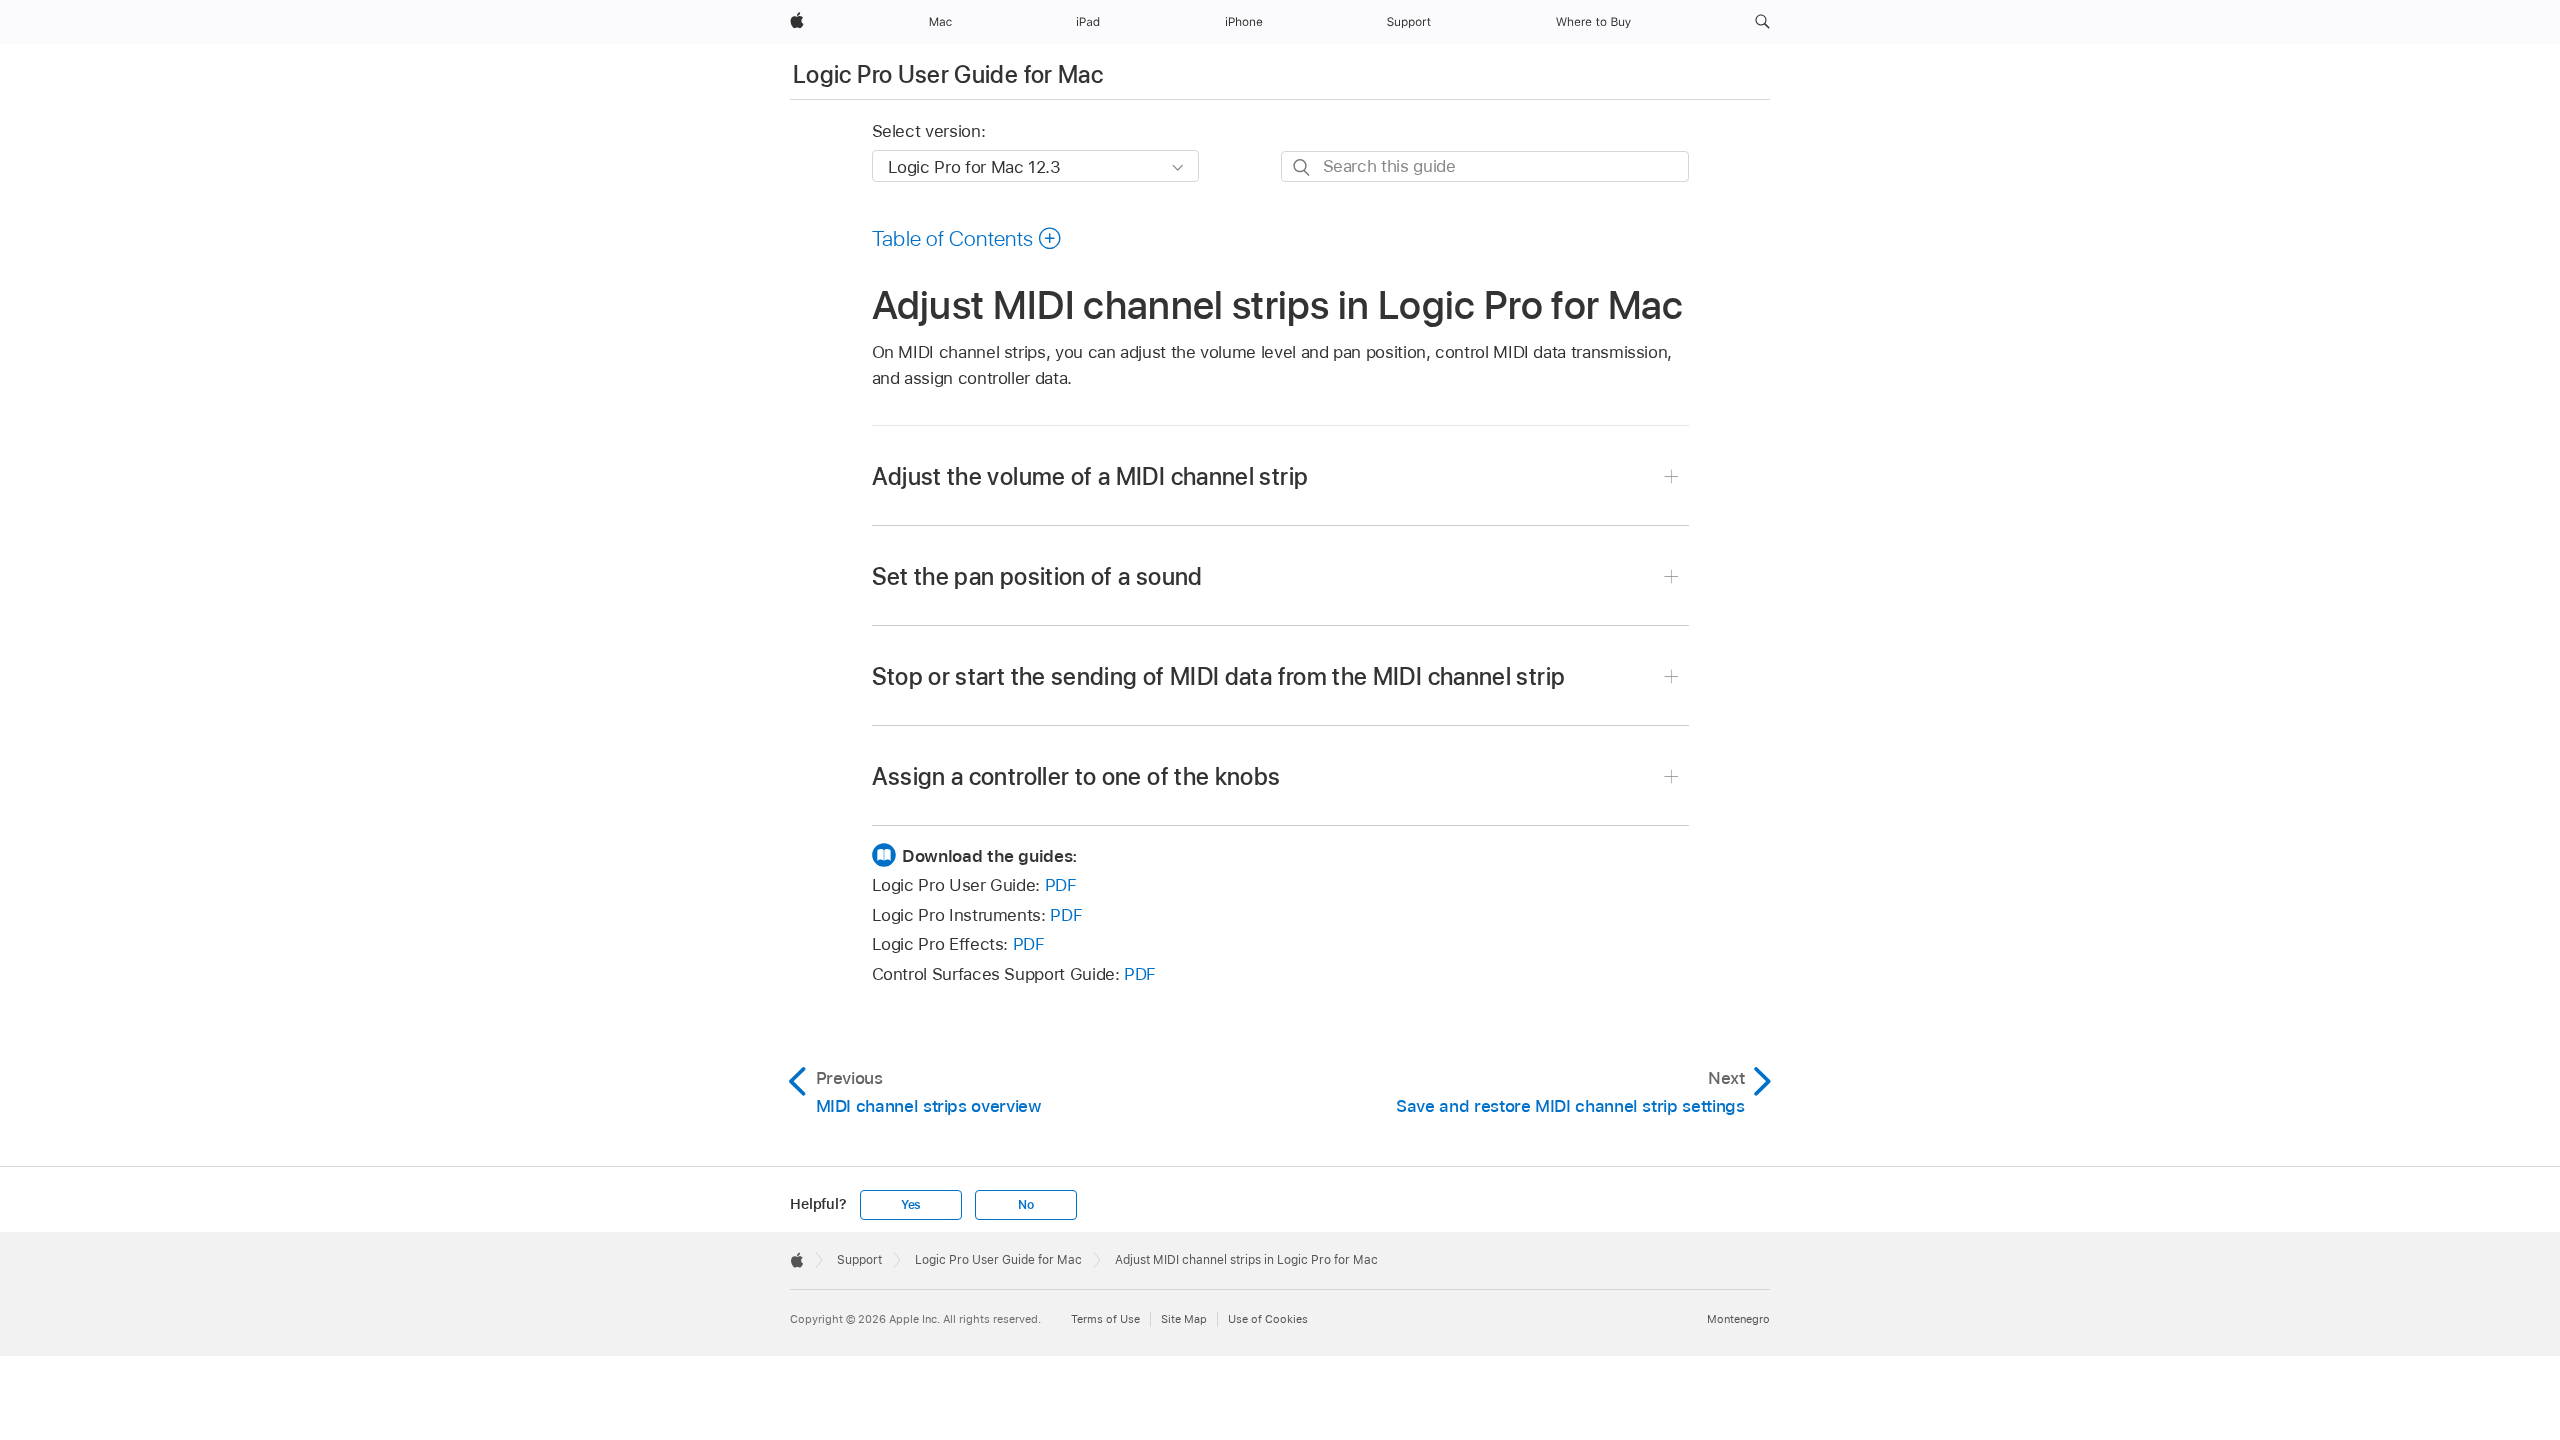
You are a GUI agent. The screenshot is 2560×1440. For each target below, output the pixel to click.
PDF (1061, 885)
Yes (911, 1205)
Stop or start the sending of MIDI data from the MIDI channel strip (1219, 676)
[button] (1762, 22)
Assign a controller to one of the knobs (1076, 776)
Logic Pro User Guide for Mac (948, 74)
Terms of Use (1105, 1319)
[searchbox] (1485, 166)
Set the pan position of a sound (1037, 576)
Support (859, 1260)
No (1026, 1205)
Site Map (1184, 1319)
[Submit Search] (1302, 167)
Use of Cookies (1268, 1319)
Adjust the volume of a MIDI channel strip (1090, 476)
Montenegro (1738, 1319)
